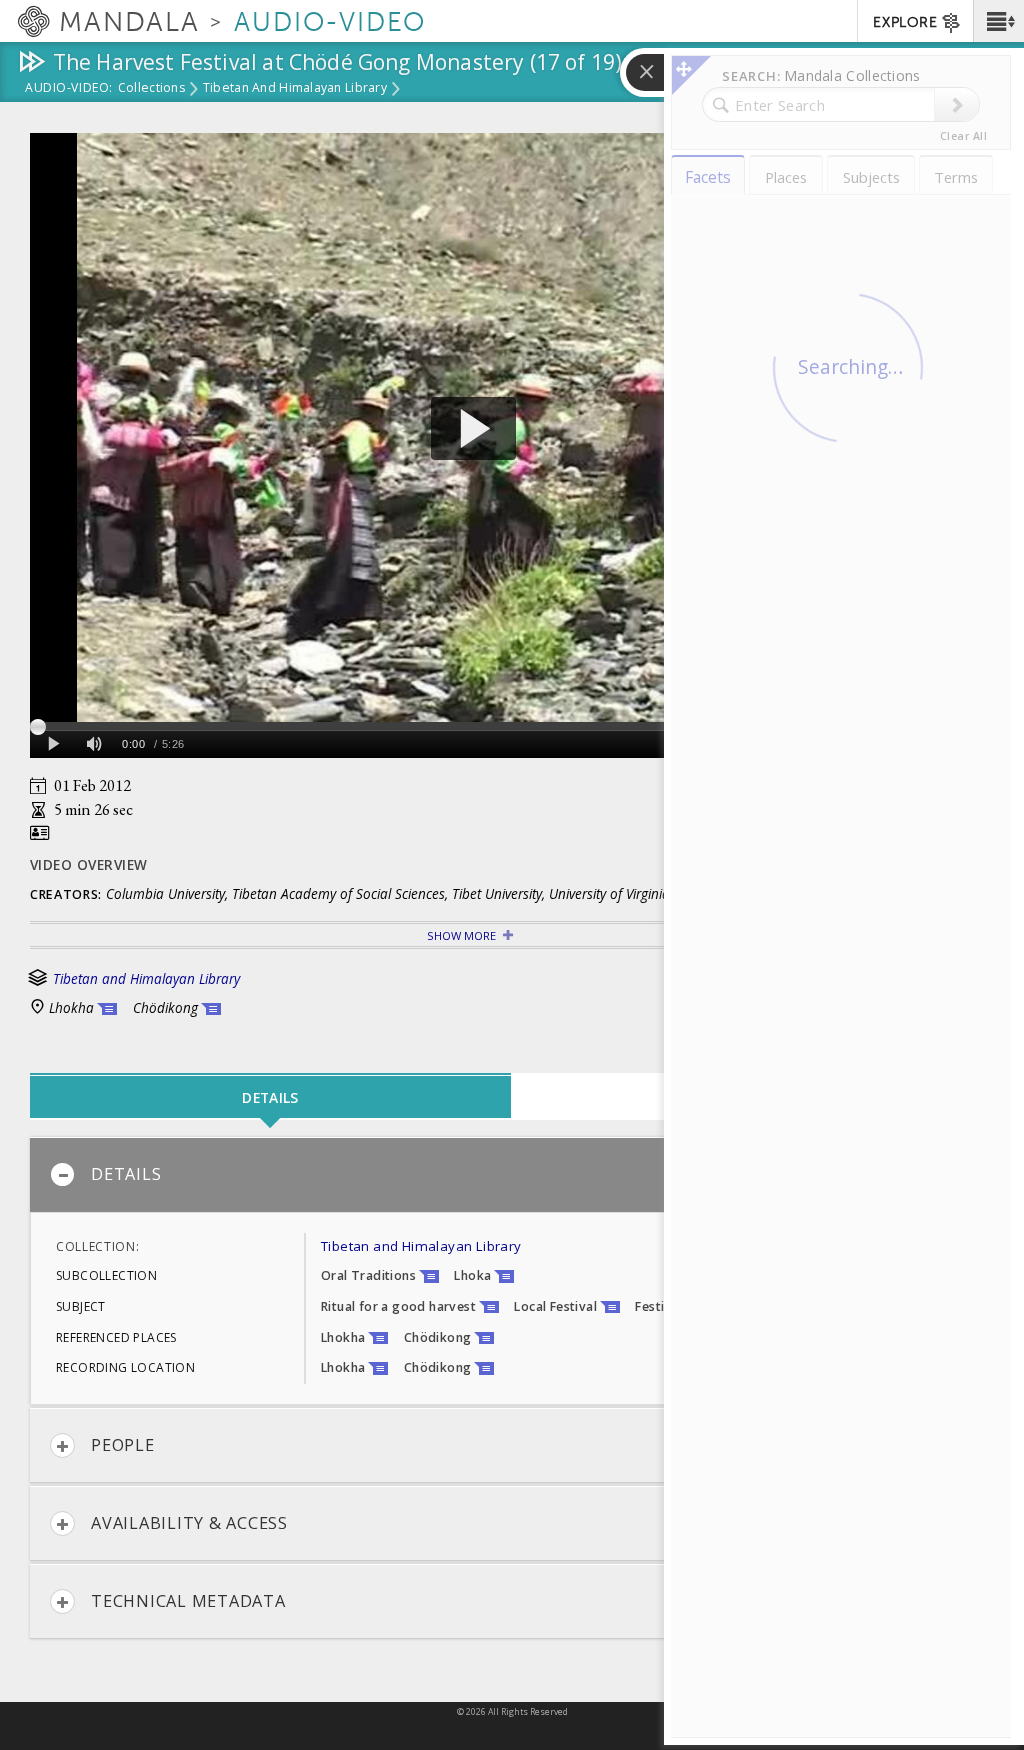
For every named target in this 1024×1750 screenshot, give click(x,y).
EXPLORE (905, 22)
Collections (151, 89)
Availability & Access (189, 1523)
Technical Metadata (188, 1601)
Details (126, 1174)
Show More (461, 935)
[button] (998, 21)
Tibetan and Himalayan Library (295, 89)
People (123, 1445)
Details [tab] (270, 1097)
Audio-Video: (69, 89)
